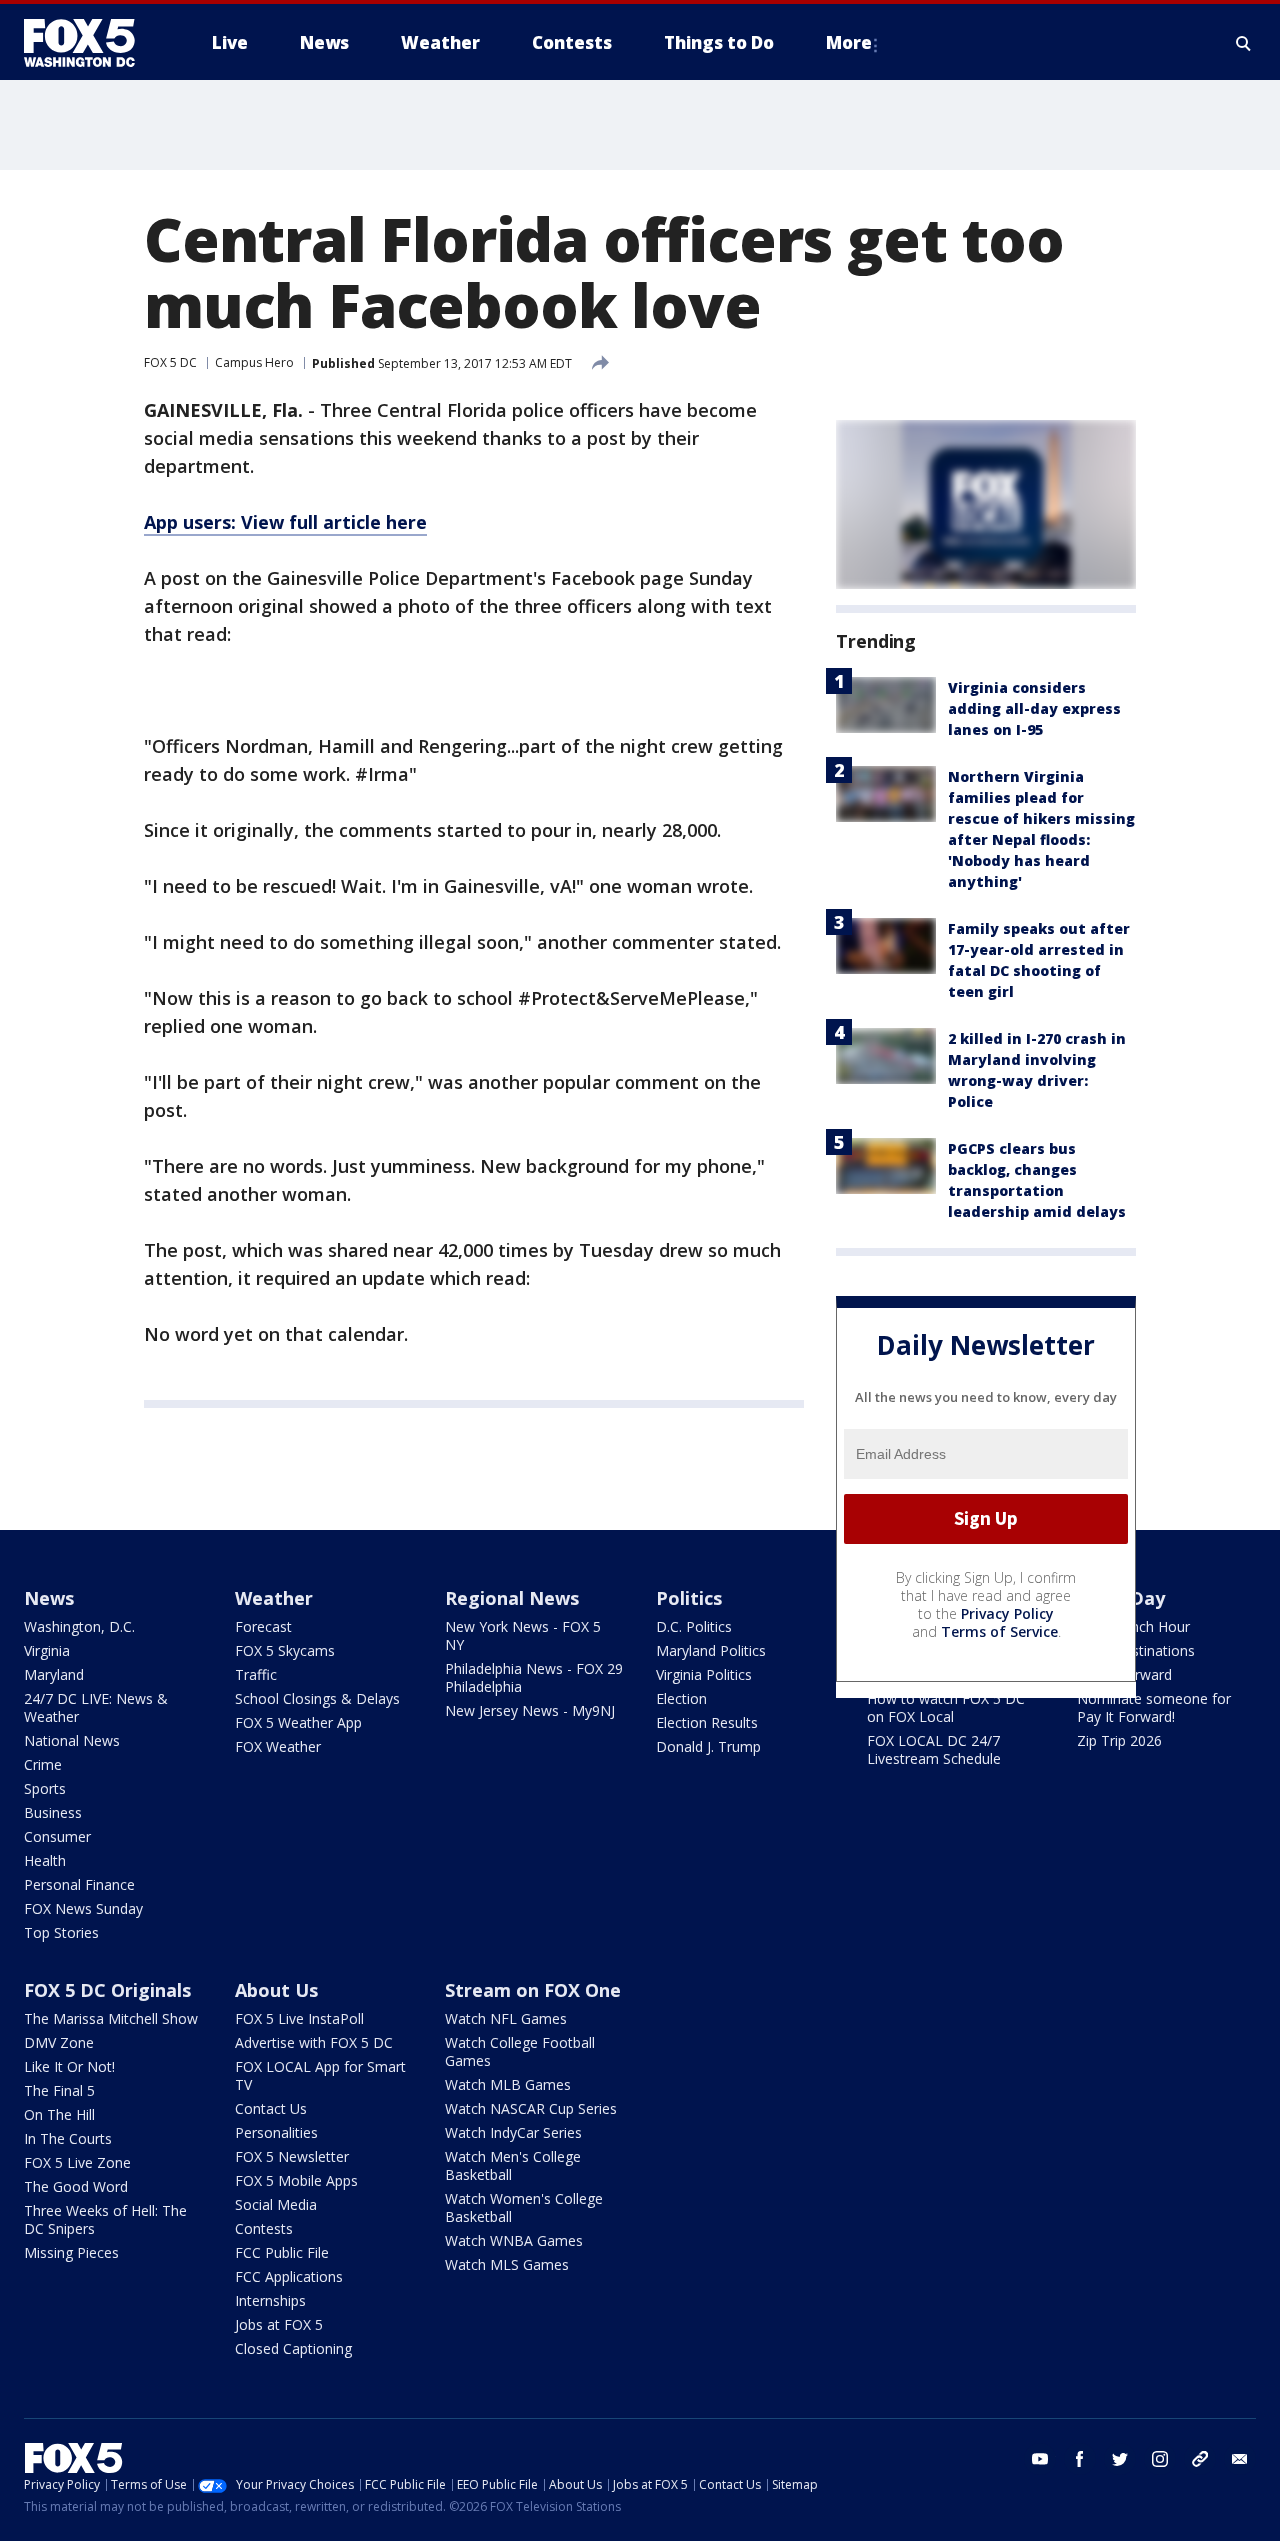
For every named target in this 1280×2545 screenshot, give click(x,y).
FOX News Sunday (83, 1908)
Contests (264, 2228)
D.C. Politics (694, 1626)
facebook (1080, 2459)
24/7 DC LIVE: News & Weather (96, 1707)
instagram (1160, 2459)
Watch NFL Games (506, 2018)
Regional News (512, 1598)
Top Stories (61, 1932)
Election (681, 1698)
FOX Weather (278, 1746)
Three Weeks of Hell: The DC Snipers (105, 2219)
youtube (1040, 2459)
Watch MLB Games (508, 2084)
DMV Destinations (1136, 1650)
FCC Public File (282, 2252)
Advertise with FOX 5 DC (314, 2042)
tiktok (1200, 2459)
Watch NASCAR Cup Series (531, 2108)
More (849, 42)
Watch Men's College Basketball (513, 2165)
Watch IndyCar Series (513, 2132)
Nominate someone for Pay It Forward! (1154, 1707)
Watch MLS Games (507, 2264)
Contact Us (271, 2108)
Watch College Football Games (520, 2051)
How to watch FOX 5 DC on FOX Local (946, 1707)
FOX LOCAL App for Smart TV (320, 2075)
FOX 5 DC (170, 362)
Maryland (54, 1674)
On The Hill (59, 2114)
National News (72, 1740)
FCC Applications (289, 2276)
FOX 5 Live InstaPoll (299, 2018)
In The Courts (68, 2138)
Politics (689, 1598)
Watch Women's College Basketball (524, 2207)
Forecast (263, 1626)
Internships (270, 2300)
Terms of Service (999, 1631)
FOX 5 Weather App (298, 1722)
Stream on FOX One (533, 1990)
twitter (1120, 2459)
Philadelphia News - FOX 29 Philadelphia (534, 1677)
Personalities (276, 2132)
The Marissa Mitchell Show (111, 2018)
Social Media (276, 2204)
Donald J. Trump (708, 1746)
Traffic (256, 1674)
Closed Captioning (293, 2348)
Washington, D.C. (79, 1626)
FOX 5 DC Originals (107, 1990)
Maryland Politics (711, 1650)
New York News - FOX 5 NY (523, 1635)
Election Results (707, 1722)
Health (45, 1860)
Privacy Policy (1007, 1613)
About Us (276, 1990)
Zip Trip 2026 (1119, 1740)
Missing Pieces (71, 2252)
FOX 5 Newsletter (292, 2156)
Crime (43, 1764)
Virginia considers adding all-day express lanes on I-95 (1034, 708)
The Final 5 (59, 2090)
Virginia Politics (704, 1674)
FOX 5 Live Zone (77, 2162)
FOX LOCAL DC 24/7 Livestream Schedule (934, 1749)
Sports (45, 1788)
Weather (274, 1598)
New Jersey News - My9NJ (530, 1710)
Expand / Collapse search (1244, 43)
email (1240, 2459)
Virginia (47, 1650)
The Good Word (76, 2186)
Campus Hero (254, 362)
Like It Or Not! (69, 2066)
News (49, 1598)
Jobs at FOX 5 (279, 2324)
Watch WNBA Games (514, 2240)
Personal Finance (79, 1884)
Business (53, 1812)
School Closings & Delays (317, 1698)
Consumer (57, 1836)
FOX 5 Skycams (285, 1650)
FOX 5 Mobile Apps (296, 2180)
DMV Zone (59, 2042)
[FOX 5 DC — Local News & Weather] (90, 43)
